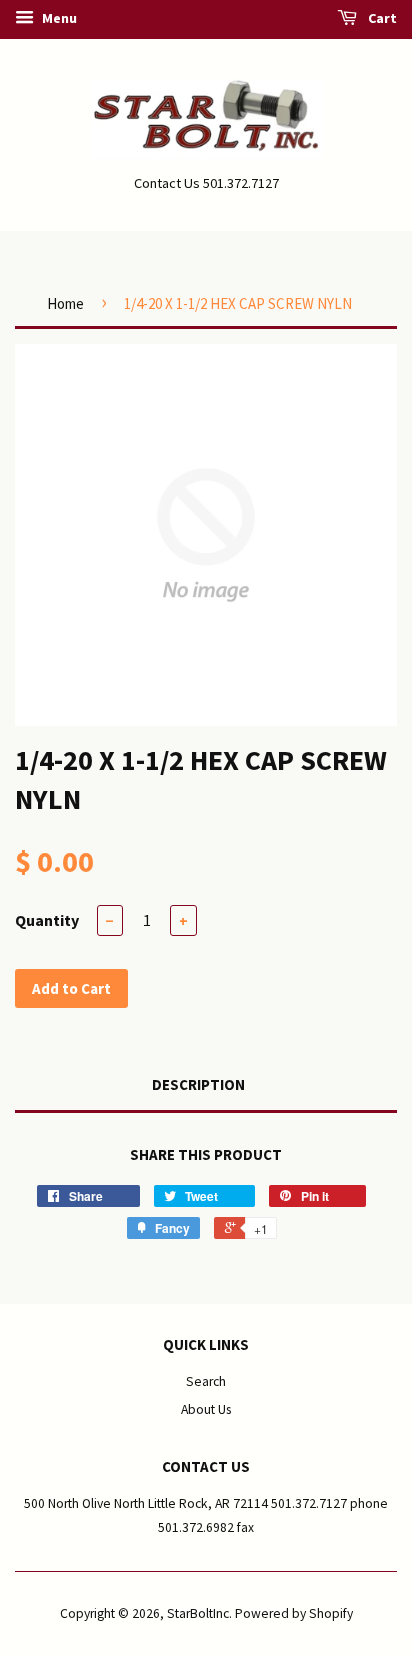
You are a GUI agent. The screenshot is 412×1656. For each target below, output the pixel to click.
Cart (381, 18)
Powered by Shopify (294, 1613)
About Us (206, 1409)
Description (198, 1084)
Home (65, 303)
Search (206, 1381)
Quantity (47, 920)
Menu (58, 18)
